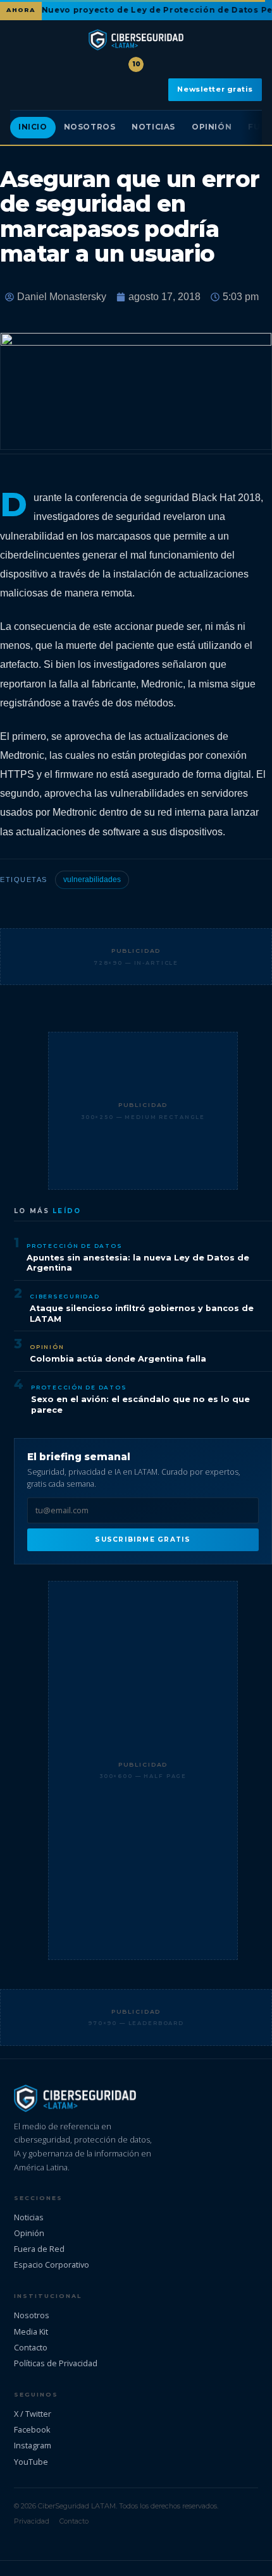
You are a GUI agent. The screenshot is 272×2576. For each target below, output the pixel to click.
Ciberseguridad (65, 1296)
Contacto (31, 2347)
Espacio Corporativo (52, 2265)
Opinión (212, 127)
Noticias (153, 127)
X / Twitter (33, 2414)
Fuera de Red (39, 2249)
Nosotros (90, 127)
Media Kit (31, 2331)
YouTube (31, 2462)
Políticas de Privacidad (56, 2363)
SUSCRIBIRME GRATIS (143, 1539)
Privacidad (32, 2521)
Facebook (32, 2429)
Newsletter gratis (215, 89)
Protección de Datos (74, 1246)
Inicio (33, 127)
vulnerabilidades (92, 880)
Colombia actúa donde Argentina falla (118, 1359)
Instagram (33, 2445)
